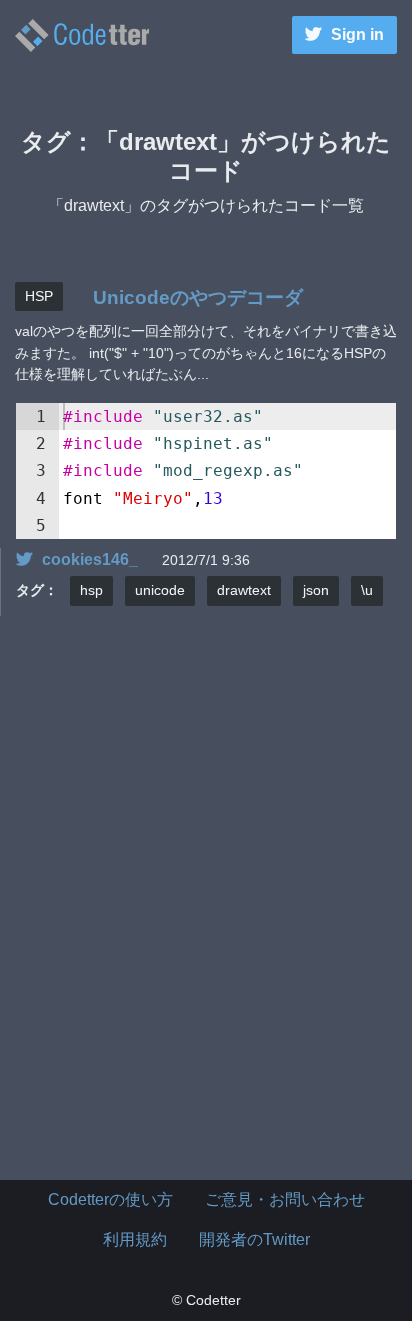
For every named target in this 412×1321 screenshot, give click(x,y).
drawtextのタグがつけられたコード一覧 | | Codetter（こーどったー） (82, 35)
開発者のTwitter (254, 1239)
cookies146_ (90, 559)
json (316, 590)
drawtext (244, 590)
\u (367, 590)
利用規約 (135, 1239)
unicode (160, 590)
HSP (39, 296)
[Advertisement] (206, 919)
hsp (91, 590)
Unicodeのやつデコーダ (198, 297)
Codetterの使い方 (110, 1199)
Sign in (357, 34)
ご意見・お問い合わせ (285, 1199)
